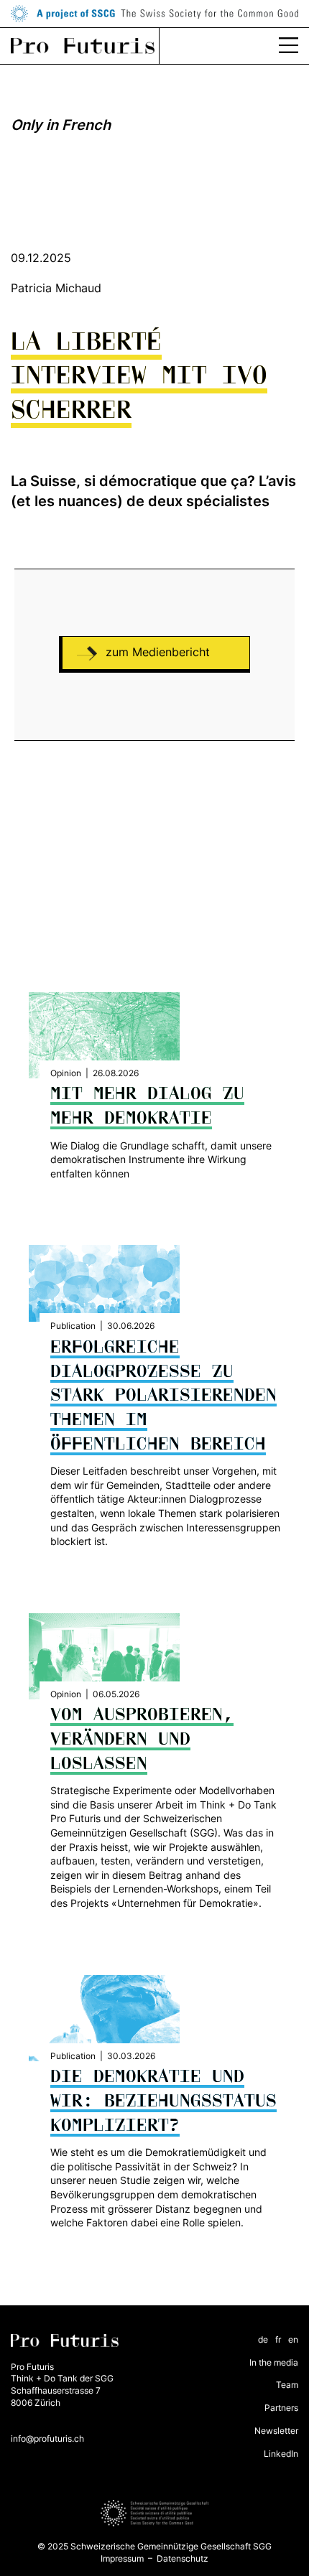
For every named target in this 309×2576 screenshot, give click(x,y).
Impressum (122, 2558)
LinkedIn (281, 2454)
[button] (289, 46)
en (293, 2339)
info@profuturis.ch (47, 2439)
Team (287, 2385)
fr (278, 2339)
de (263, 2339)
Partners (281, 2408)
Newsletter (276, 2431)
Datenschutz (183, 2558)
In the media (274, 2362)
